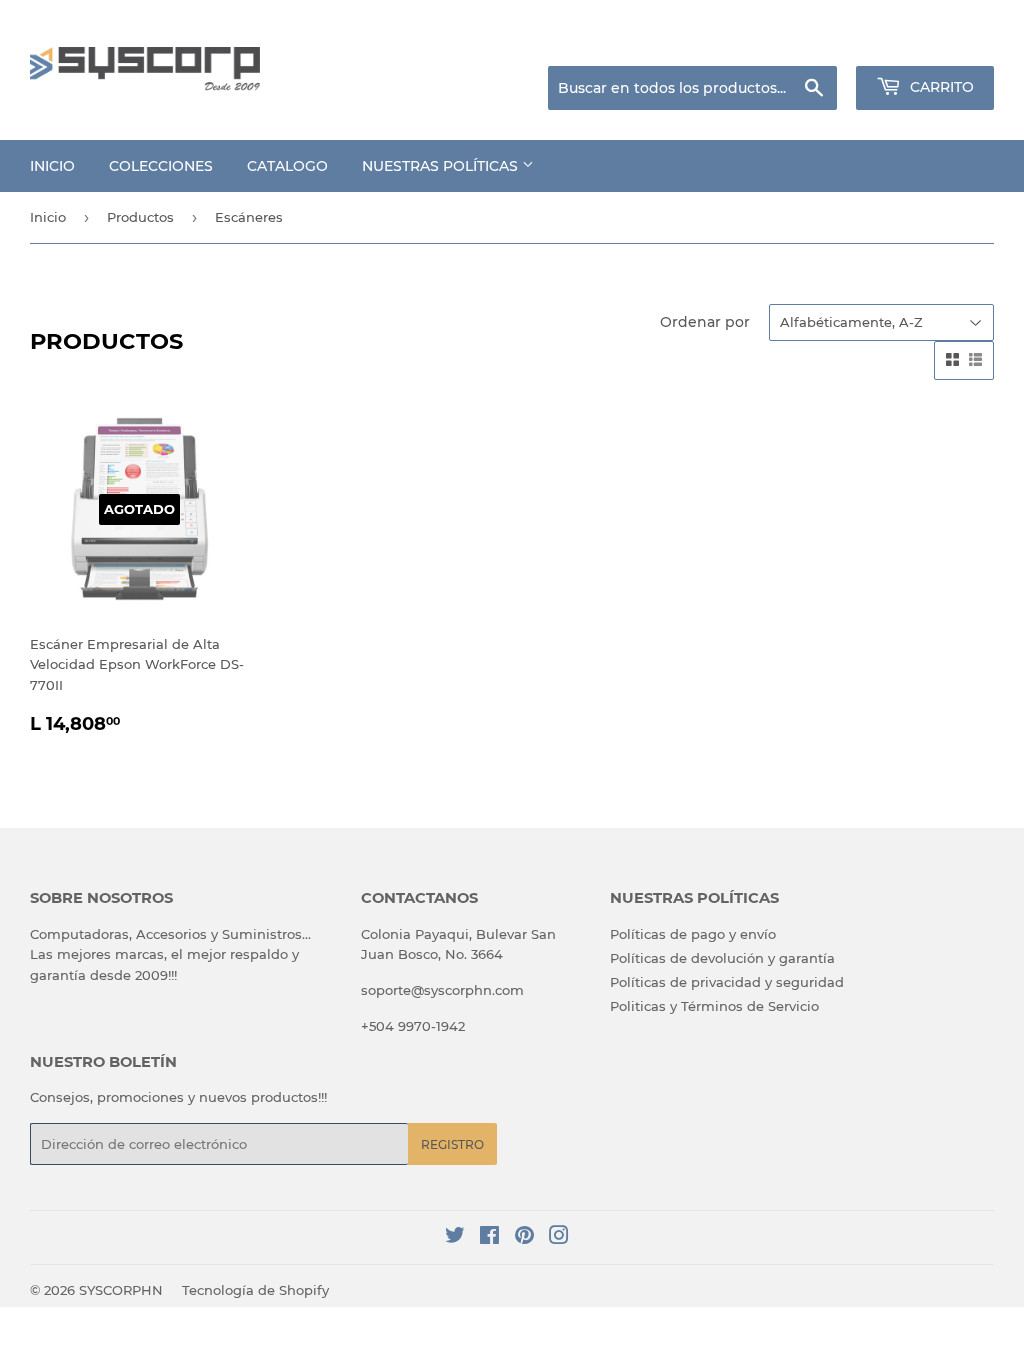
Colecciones (161, 166)
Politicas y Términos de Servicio (714, 1006)
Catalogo (287, 166)
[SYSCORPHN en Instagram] (559, 1238)
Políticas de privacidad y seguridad (727, 982)
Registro (452, 1144)
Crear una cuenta (942, 41)
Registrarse (834, 41)
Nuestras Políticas (442, 166)
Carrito (940, 87)
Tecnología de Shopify (255, 1290)
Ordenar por (705, 322)
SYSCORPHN (121, 1290)
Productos (140, 217)
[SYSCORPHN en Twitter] (455, 1238)
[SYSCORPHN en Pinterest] (524, 1238)
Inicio (52, 166)
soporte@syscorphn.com (442, 990)
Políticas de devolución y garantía (722, 958)
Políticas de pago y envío (693, 934)
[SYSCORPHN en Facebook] (489, 1238)
